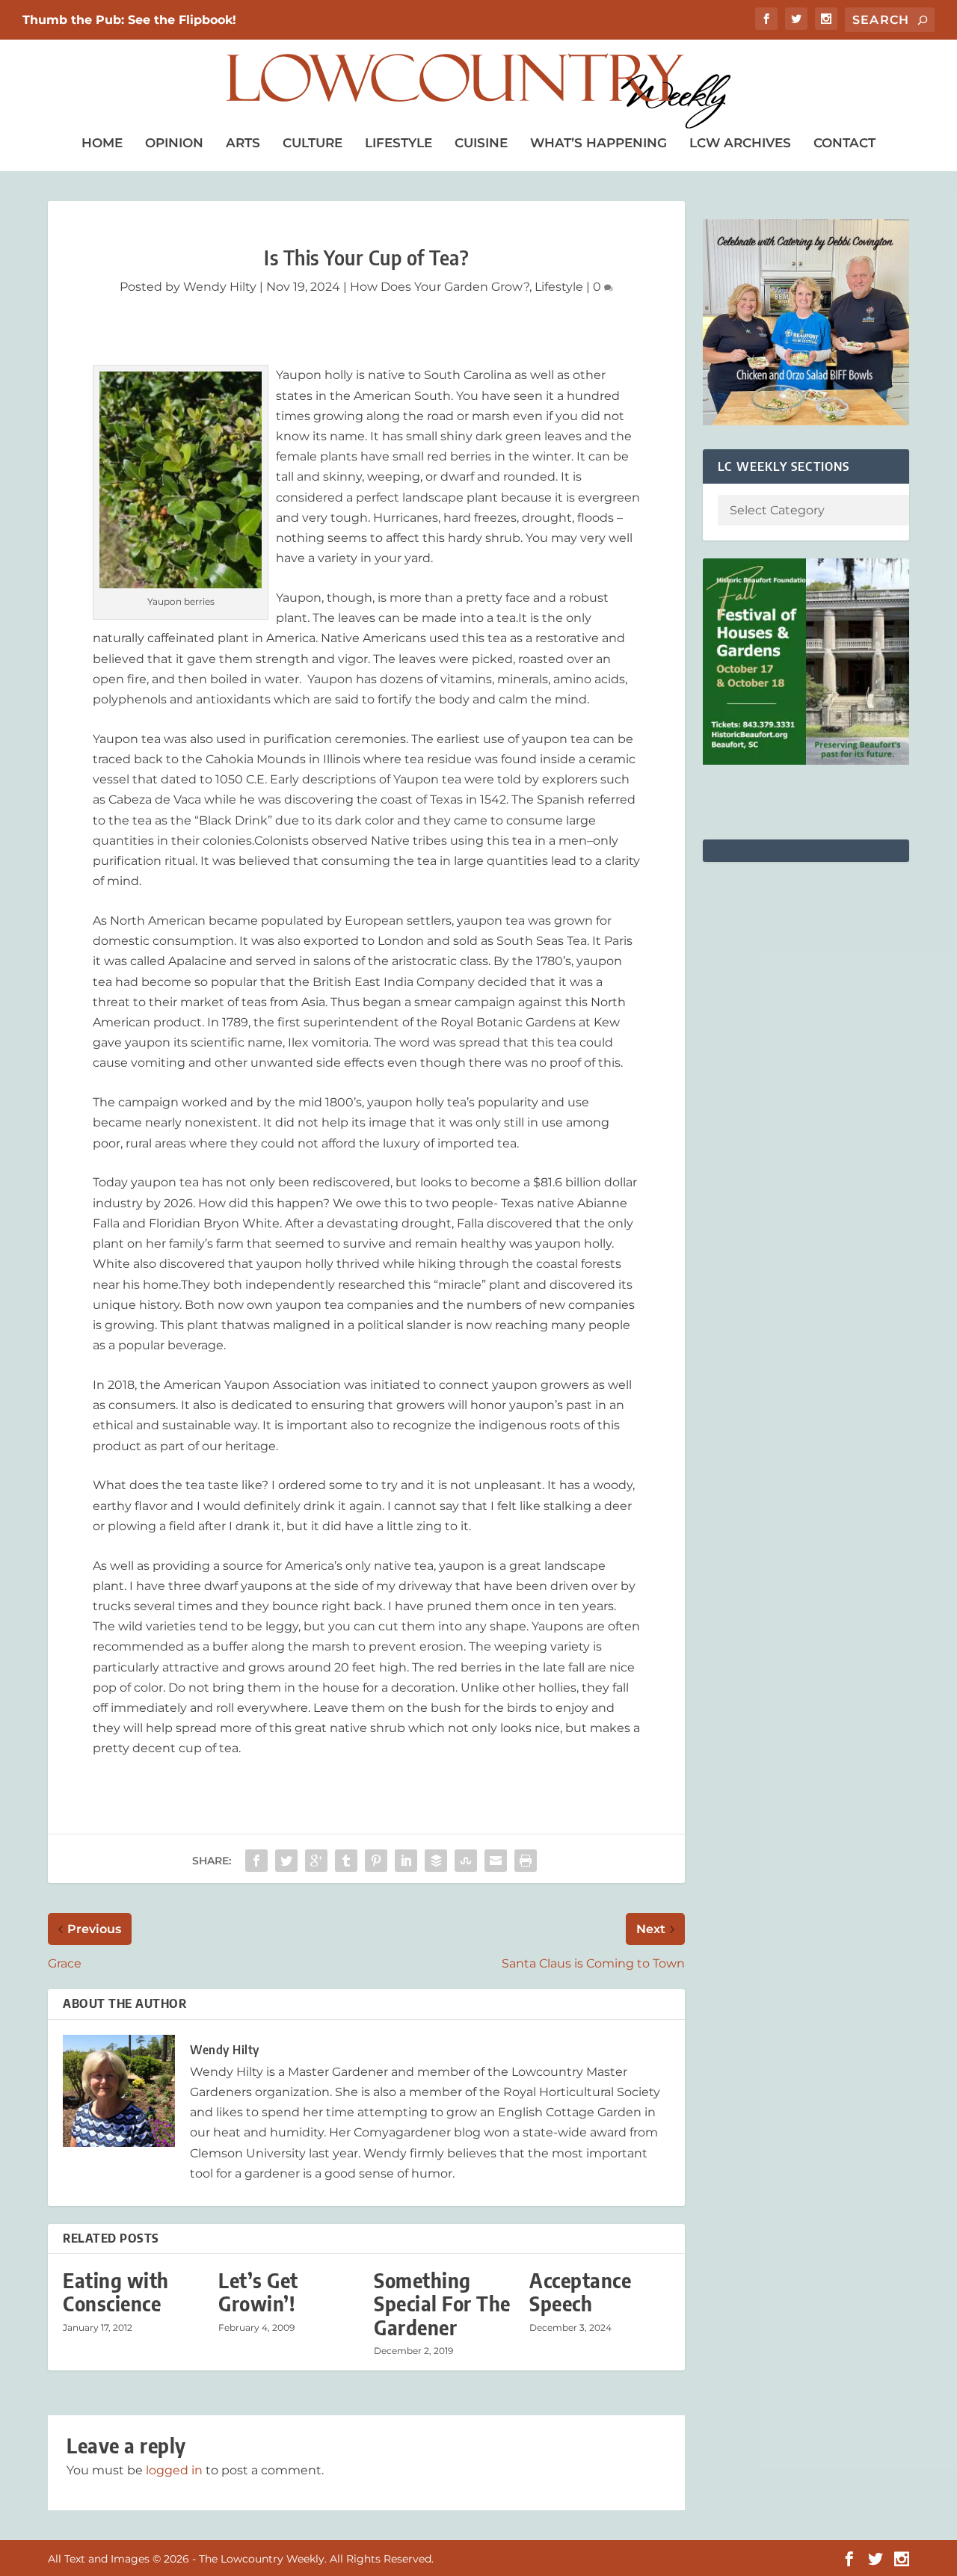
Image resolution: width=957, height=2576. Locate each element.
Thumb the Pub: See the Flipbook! (129, 20)
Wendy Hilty (220, 287)
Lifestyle (399, 143)
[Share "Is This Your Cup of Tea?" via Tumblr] (346, 1861)
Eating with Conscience (116, 2292)
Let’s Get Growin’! (258, 2292)
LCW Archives (740, 143)
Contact (844, 143)
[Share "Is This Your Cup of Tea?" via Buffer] (436, 1861)
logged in (174, 2470)
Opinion (174, 143)
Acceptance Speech (580, 2292)
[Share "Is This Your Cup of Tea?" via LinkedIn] (406, 1861)
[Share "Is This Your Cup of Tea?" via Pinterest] (376, 1861)
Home (102, 143)
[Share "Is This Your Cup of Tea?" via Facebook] (256, 1861)
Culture (313, 143)
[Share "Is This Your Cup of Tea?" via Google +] (316, 1861)
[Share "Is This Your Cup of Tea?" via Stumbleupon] (466, 1861)
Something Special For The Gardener (442, 2304)
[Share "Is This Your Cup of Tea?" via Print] (526, 1861)
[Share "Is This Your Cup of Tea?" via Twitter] (286, 1861)
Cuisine (481, 143)
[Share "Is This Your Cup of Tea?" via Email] (496, 1861)
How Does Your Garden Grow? (440, 287)
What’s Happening (598, 143)
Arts (243, 143)
